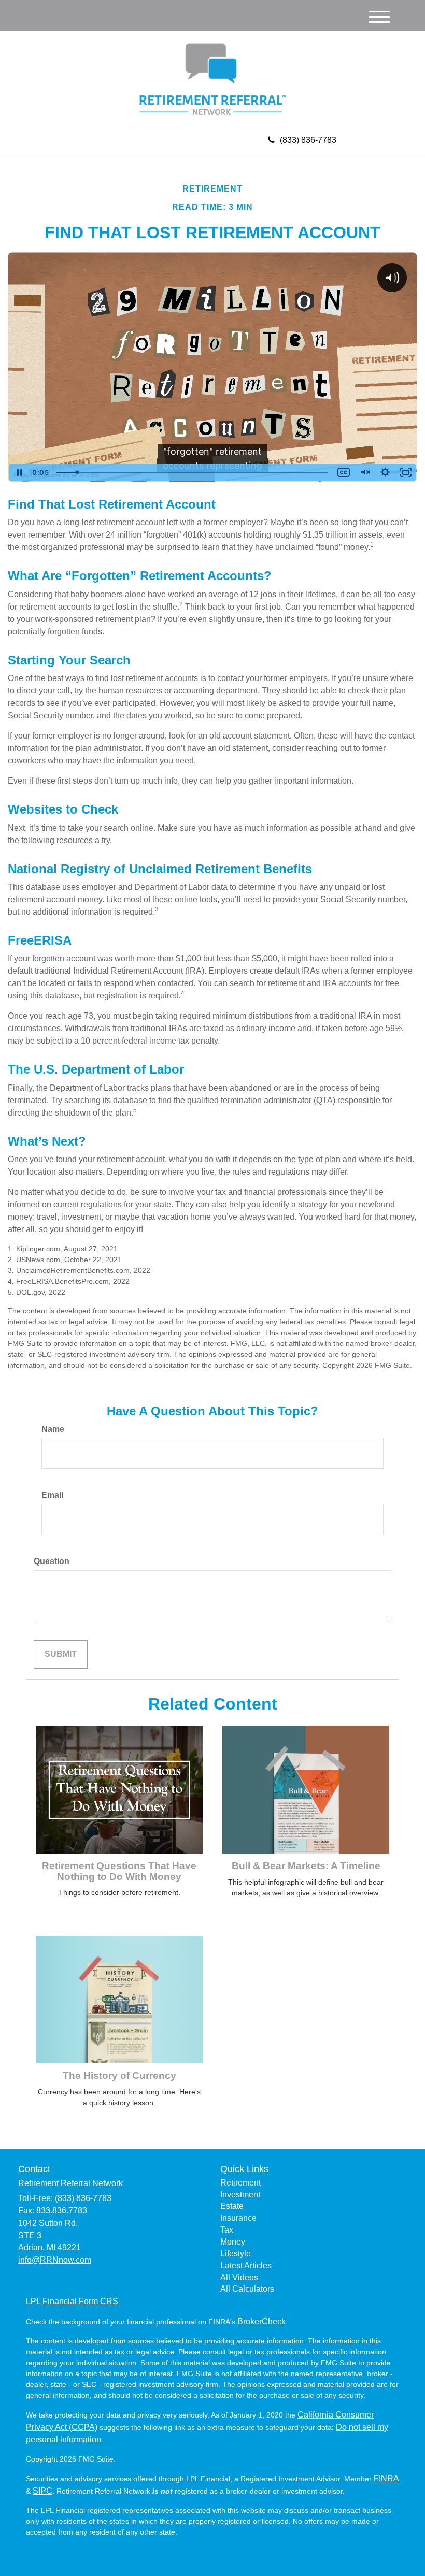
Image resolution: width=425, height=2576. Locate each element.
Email (52, 1495)
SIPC (42, 2491)
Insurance (238, 2218)
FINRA (386, 2478)
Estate (232, 2206)
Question (52, 1561)
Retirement (240, 2183)
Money (233, 2242)
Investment (240, 2195)
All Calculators (247, 2289)
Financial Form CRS (80, 2301)
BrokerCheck (261, 2321)
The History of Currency (119, 2075)
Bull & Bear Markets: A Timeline (306, 1866)
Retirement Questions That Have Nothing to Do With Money (119, 1871)
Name (53, 1429)
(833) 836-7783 (308, 140)
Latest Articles (246, 2266)
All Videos (239, 2277)
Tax (227, 2230)
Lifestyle (236, 2254)
